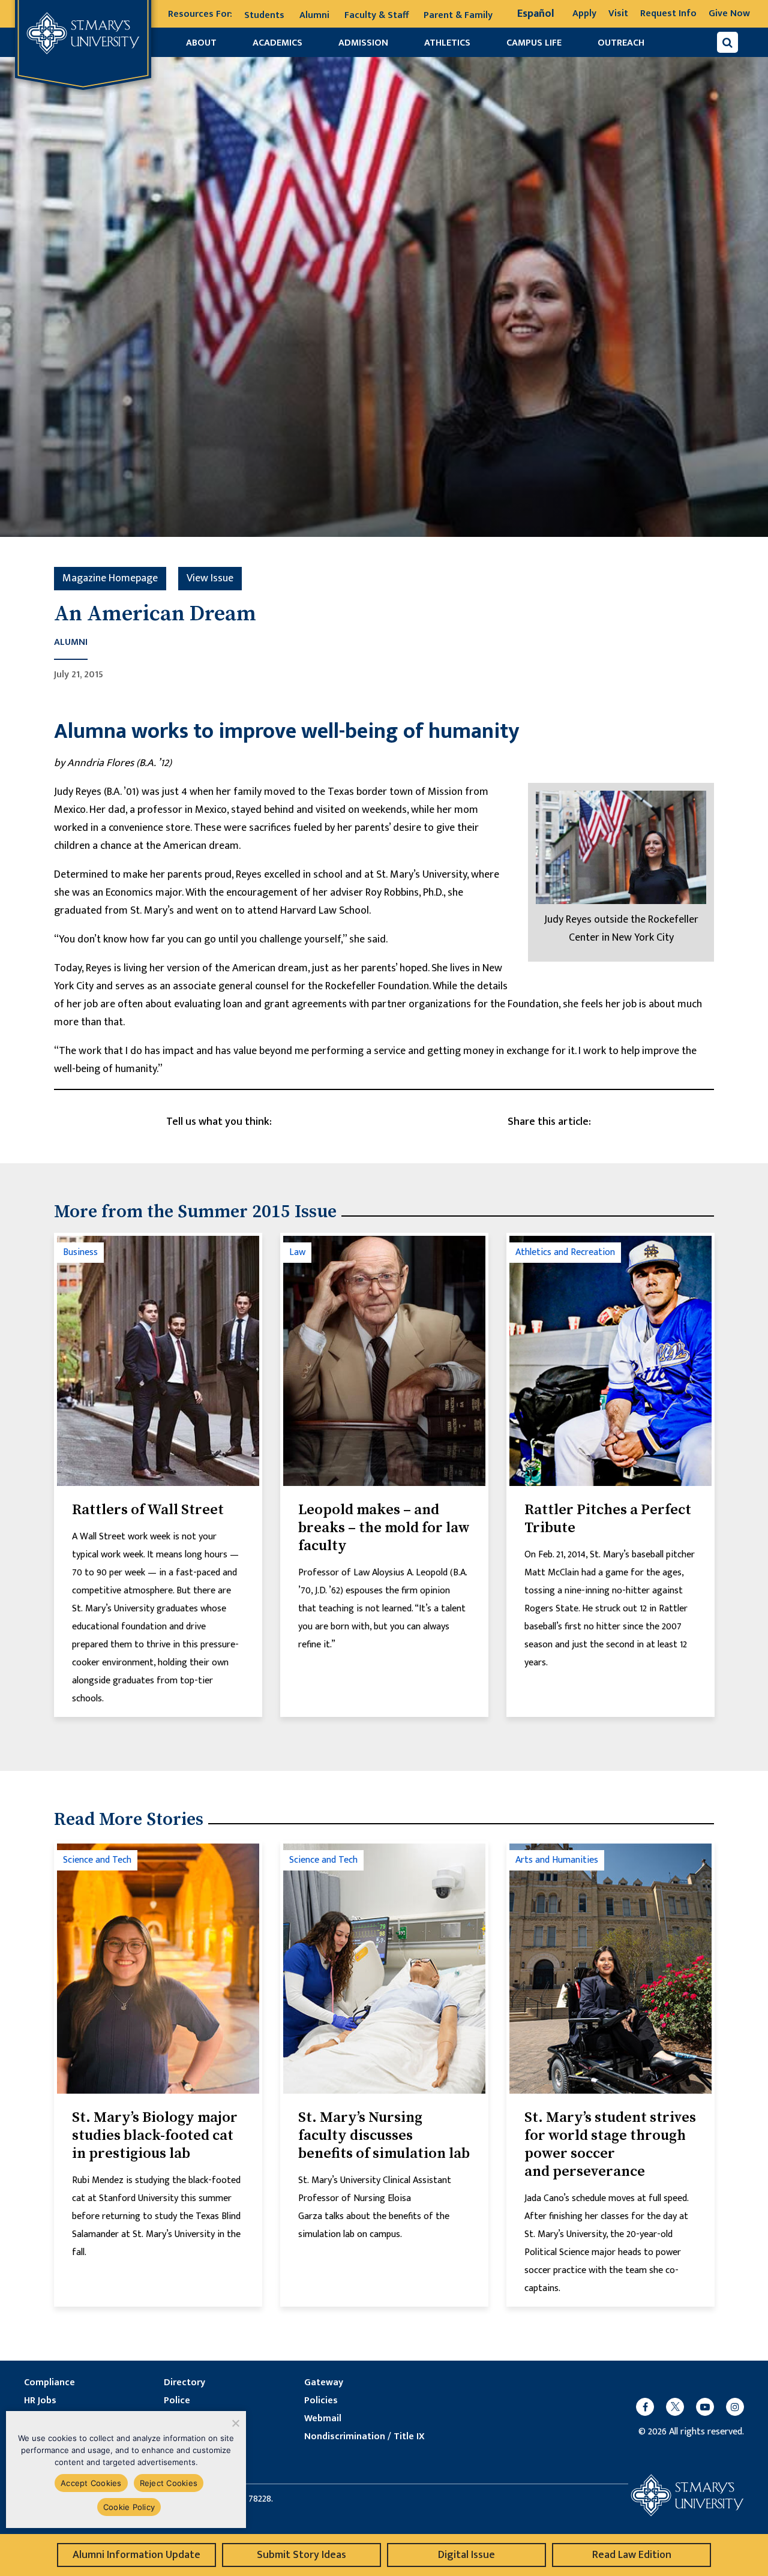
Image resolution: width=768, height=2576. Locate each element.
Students (264, 15)
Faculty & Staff (376, 15)
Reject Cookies (169, 2483)
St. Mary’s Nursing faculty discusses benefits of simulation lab (384, 2136)
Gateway (324, 2383)
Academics (277, 43)
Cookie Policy (129, 2507)
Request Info (668, 13)
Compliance (49, 2383)
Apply (584, 13)
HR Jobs (40, 2401)
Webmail (323, 2419)
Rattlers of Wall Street (148, 1510)
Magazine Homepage (110, 578)
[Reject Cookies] (235, 2423)
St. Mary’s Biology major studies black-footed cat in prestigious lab (155, 2136)
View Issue (210, 578)
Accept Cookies (91, 2483)
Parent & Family (458, 15)
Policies (321, 2401)
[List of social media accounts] (684, 2407)
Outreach (621, 43)
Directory (184, 2383)
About (201, 43)
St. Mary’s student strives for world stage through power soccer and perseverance (610, 2145)
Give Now (729, 13)
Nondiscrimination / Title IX (364, 2437)
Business (80, 1252)
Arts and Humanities (557, 1860)
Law (297, 1252)
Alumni (314, 15)
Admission (363, 43)
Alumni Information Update (136, 2555)
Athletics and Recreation (565, 1252)
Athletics (447, 43)
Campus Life (534, 43)
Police (177, 2401)
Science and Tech (97, 1860)
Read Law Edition (632, 2555)
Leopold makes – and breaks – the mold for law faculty (384, 1528)
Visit (618, 13)
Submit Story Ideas (301, 2555)
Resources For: (200, 14)
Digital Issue (466, 2555)
